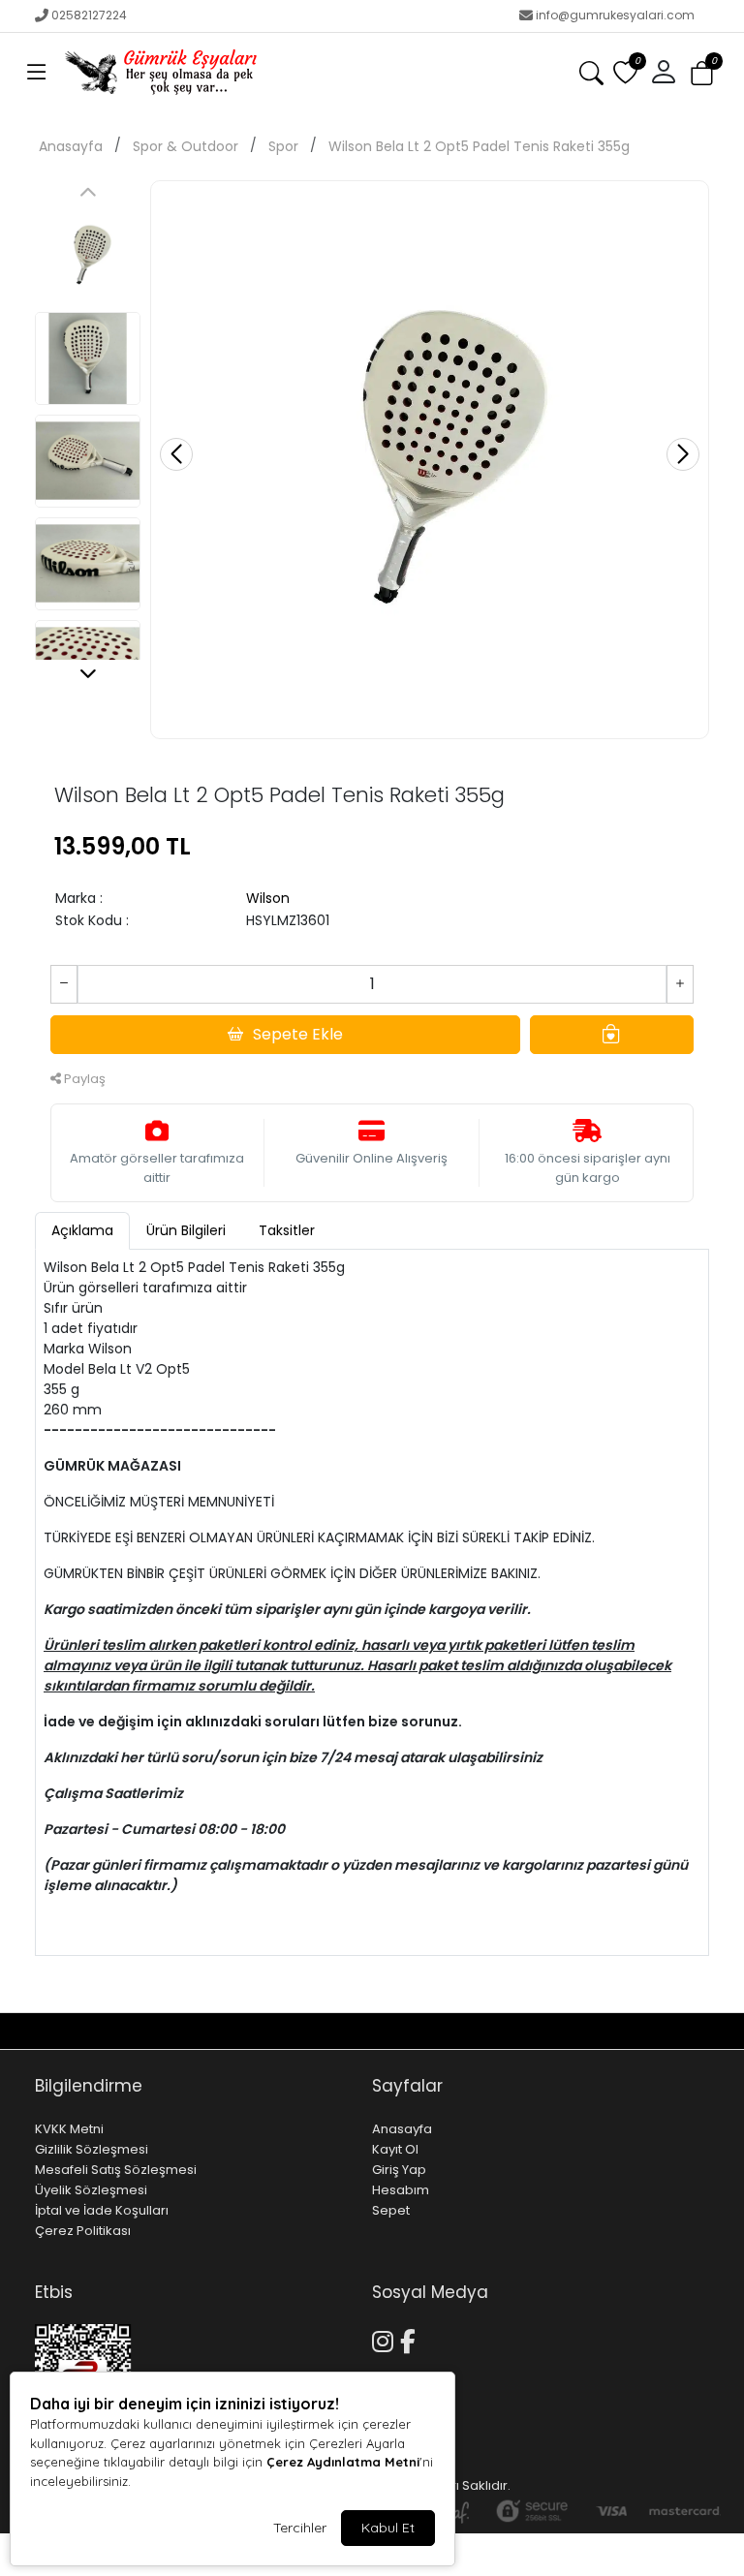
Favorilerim (530, 2031)
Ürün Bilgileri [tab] (186, 1230)
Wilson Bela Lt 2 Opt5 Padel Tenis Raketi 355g (479, 146)
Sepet (391, 2210)
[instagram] (675, 2031)
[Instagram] (386, 2339)
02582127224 (89, 15)
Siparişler (631, 2031)
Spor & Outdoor (186, 146)
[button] (37, 73)
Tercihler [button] (300, 2528)
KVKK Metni (69, 2129)
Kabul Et (388, 2528)
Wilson (268, 898)
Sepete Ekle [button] (298, 1034)
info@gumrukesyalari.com (615, 15)
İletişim (61, 2031)
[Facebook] (411, 2339)
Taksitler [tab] (287, 1230)
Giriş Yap (399, 2170)
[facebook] (697, 2031)
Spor (283, 146)
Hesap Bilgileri (194, 2031)
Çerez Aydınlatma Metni (343, 2462)
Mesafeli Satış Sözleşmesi (116, 2170)
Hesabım (401, 2190)
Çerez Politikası (83, 2231)
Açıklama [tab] (82, 1230)
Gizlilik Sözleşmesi (92, 2149)
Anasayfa (71, 146)
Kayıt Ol (395, 2149)
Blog (118, 2031)
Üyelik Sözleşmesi (91, 2190)
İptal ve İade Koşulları (102, 2210)
